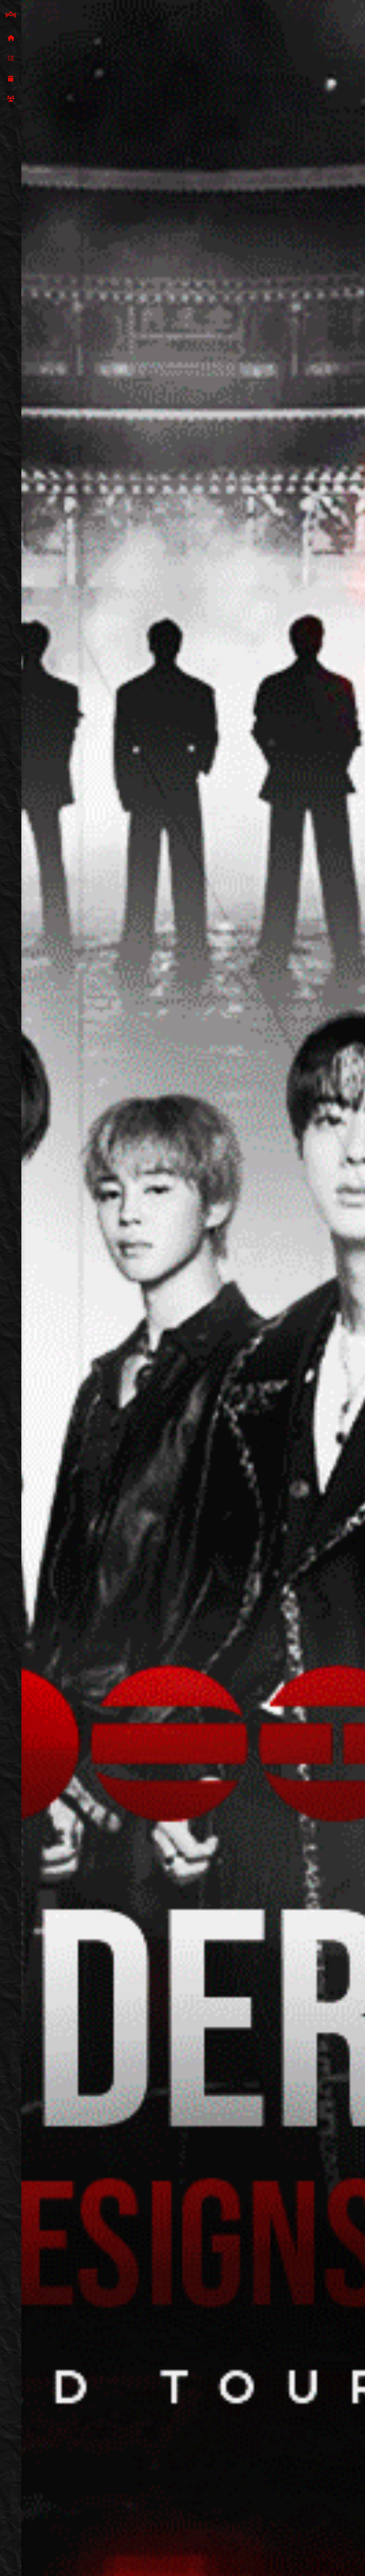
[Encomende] (11, 58)
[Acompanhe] (11, 79)
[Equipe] (11, 99)
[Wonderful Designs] (11, 15)
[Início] (11, 38)
